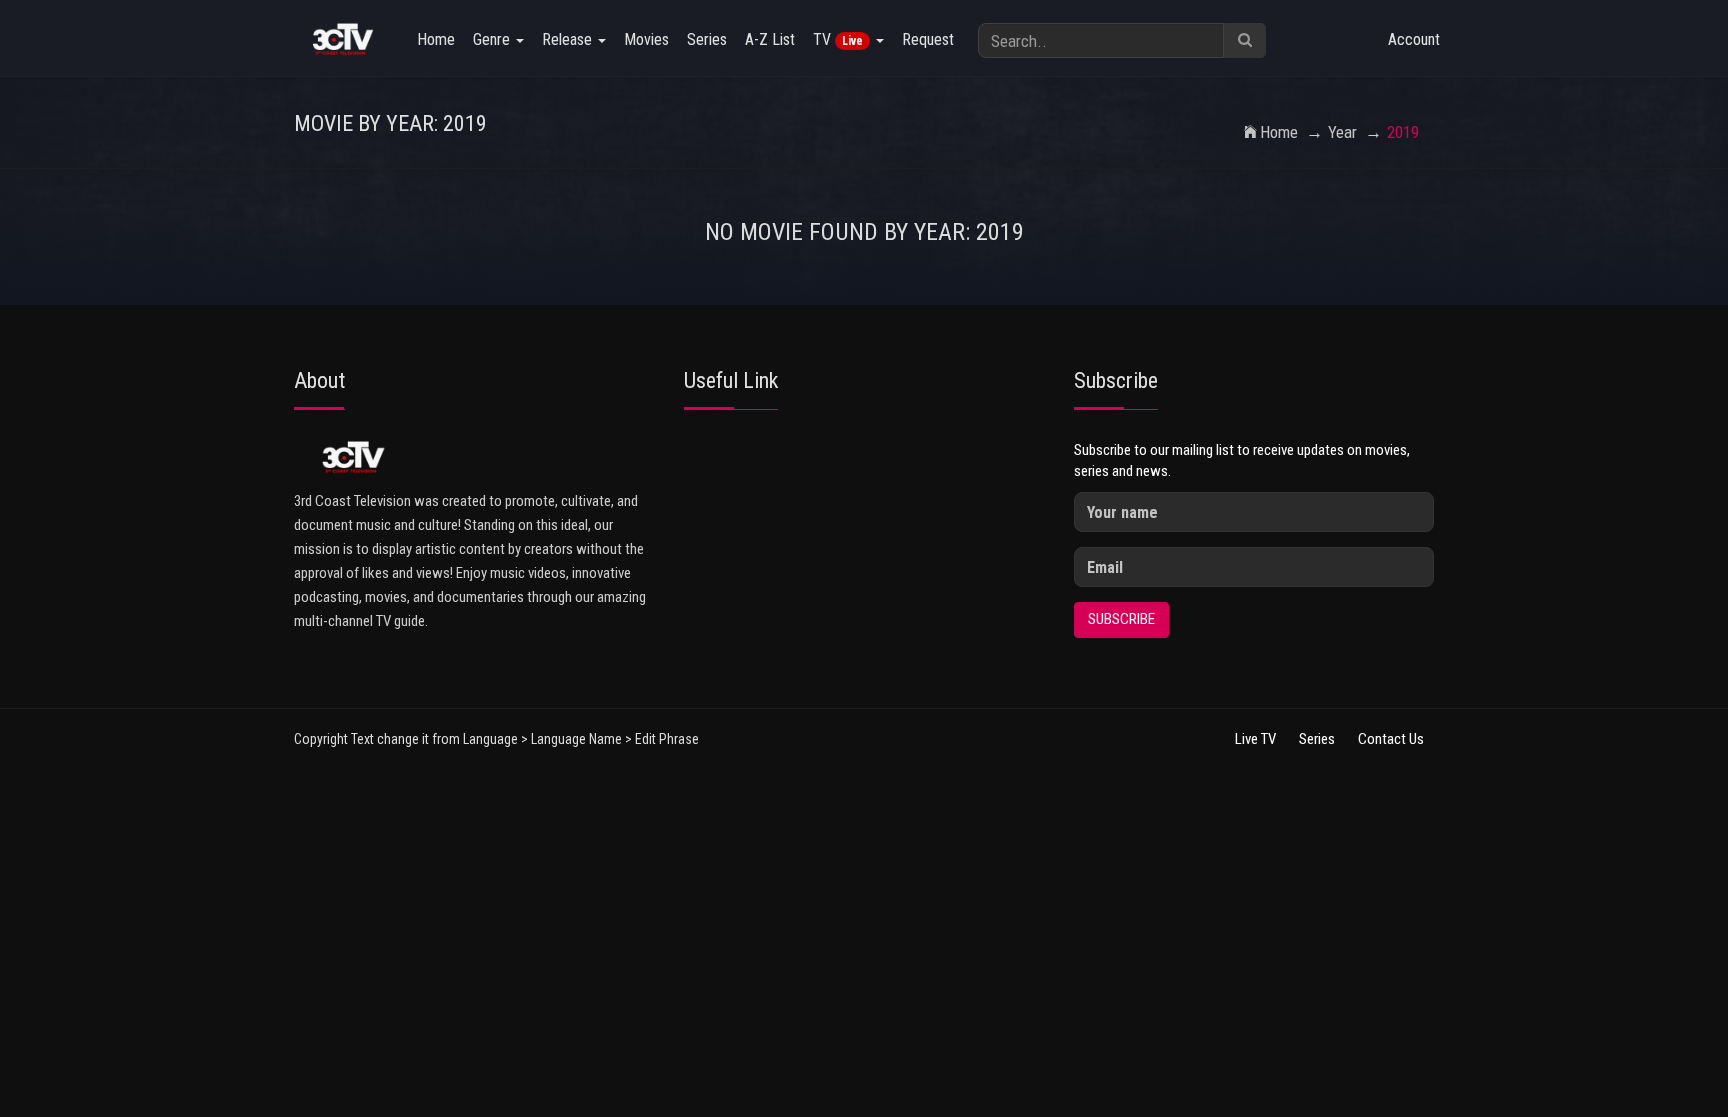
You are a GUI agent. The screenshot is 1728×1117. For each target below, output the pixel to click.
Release (569, 39)
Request (928, 39)
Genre (493, 39)
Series (707, 39)
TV (838, 39)
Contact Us (1391, 739)
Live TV (1255, 739)
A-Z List (770, 39)
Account (1414, 39)
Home (436, 39)
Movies (646, 39)
